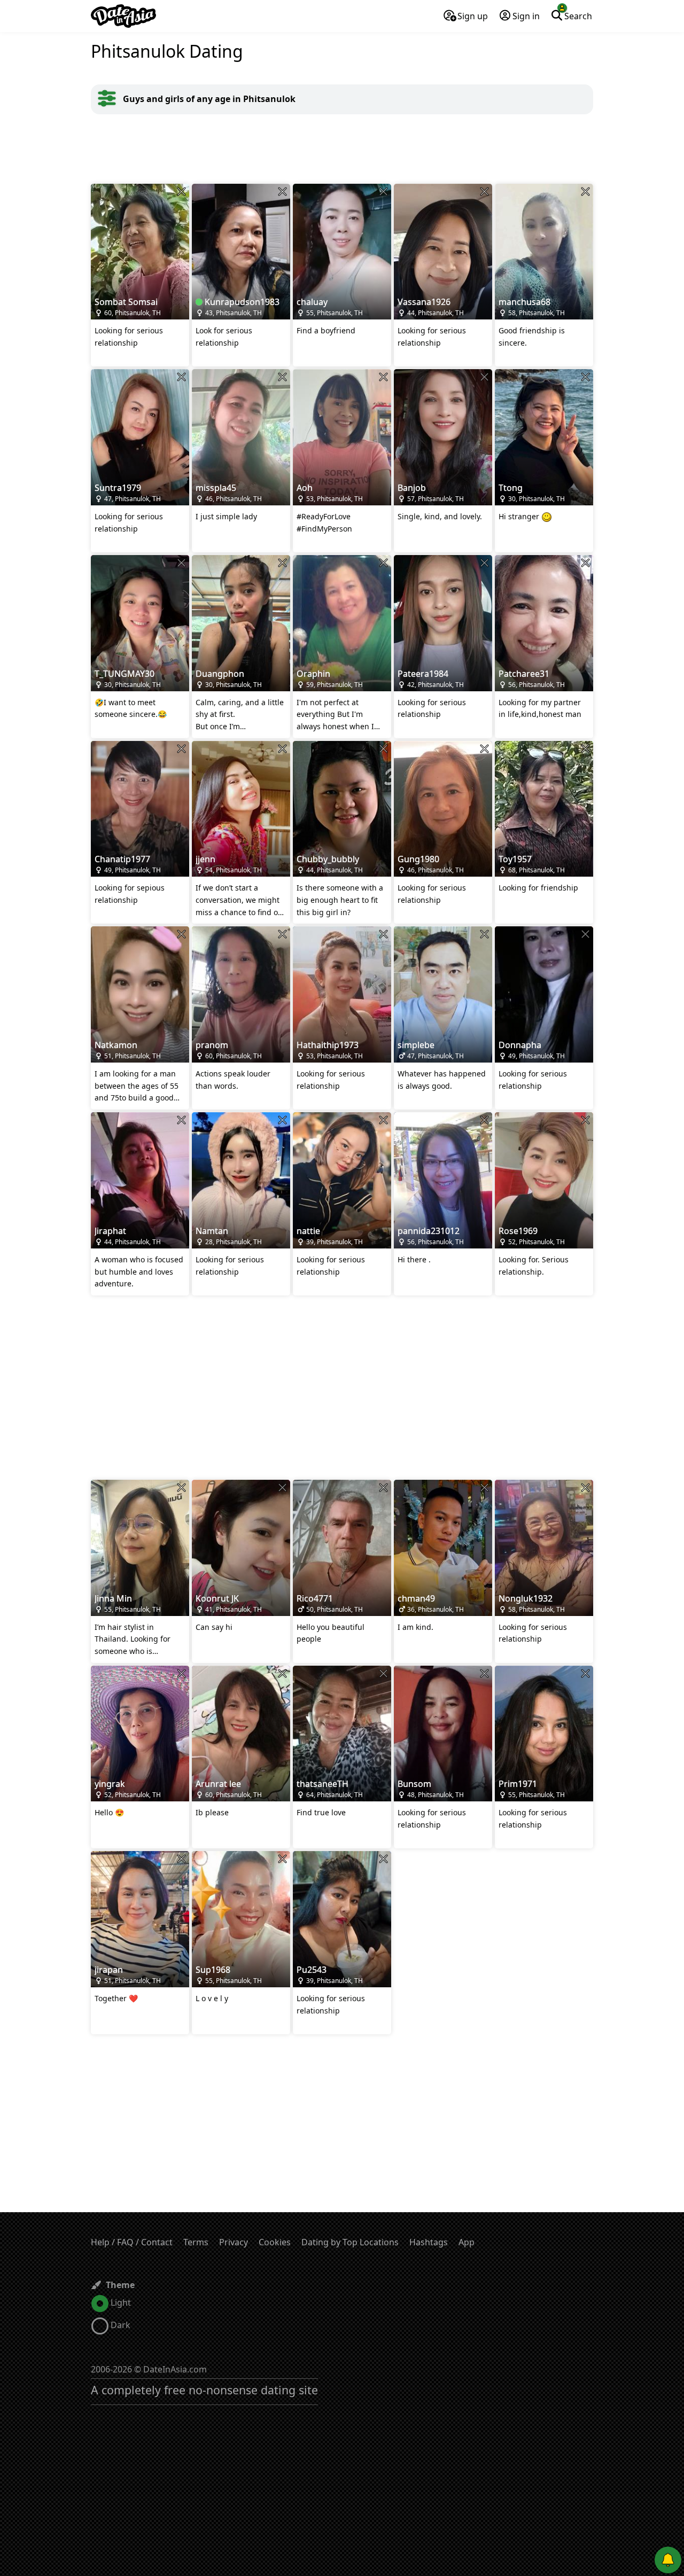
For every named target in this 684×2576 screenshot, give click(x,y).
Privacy (234, 2242)
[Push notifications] (668, 2560)
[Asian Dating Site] (123, 16)
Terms (196, 2242)
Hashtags (429, 2242)
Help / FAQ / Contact (132, 2242)
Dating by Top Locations (350, 2242)
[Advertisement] (342, 149)
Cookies (275, 2242)
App (467, 2242)
